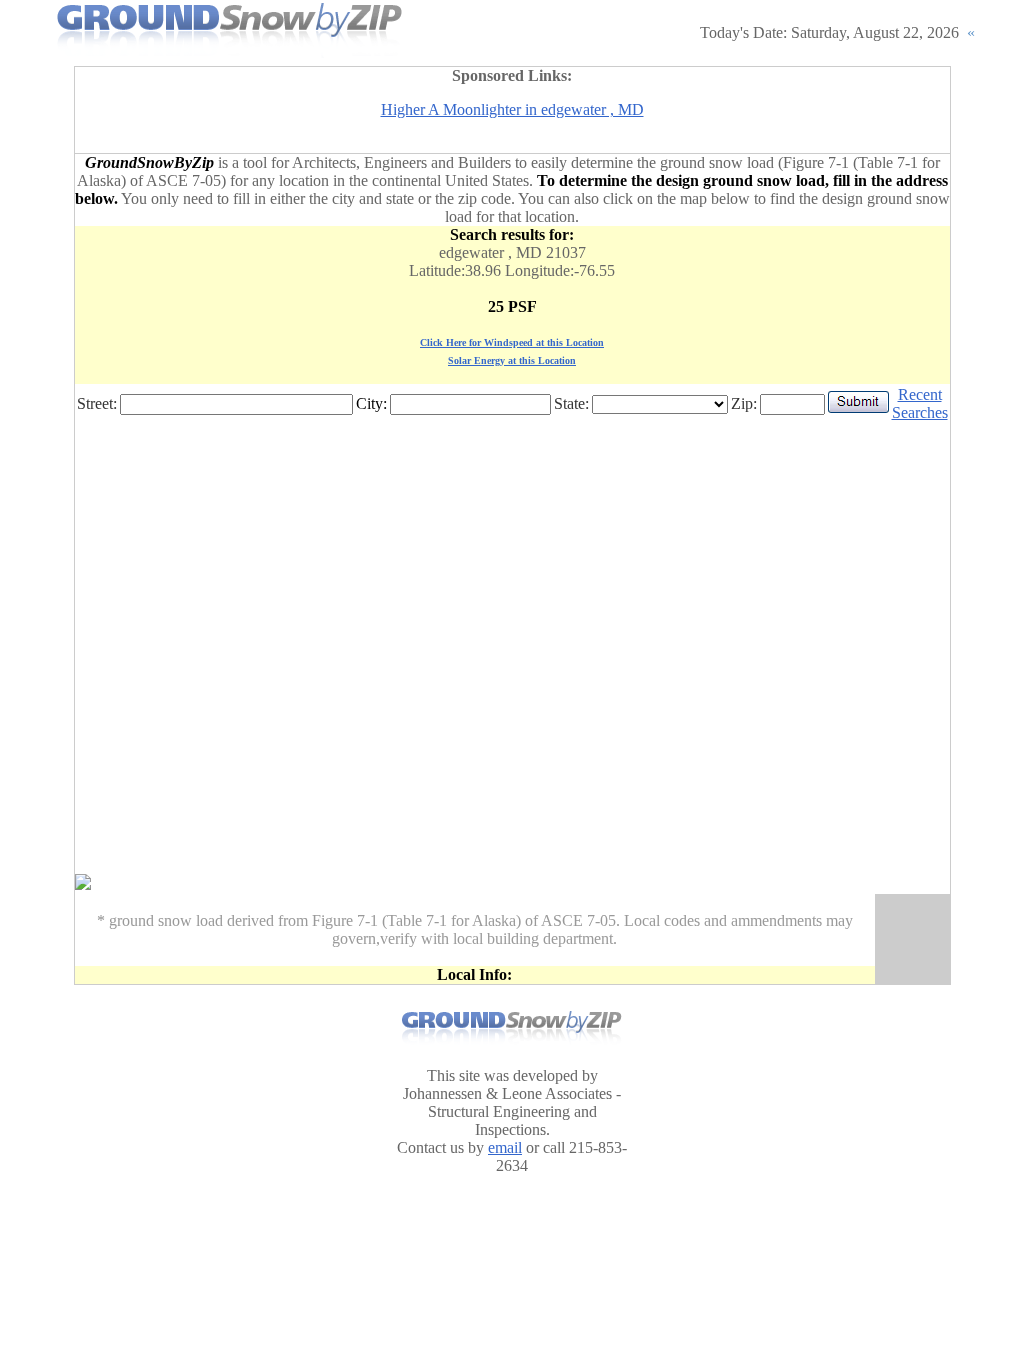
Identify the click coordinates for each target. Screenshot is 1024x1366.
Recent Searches (920, 403)
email (505, 1147)
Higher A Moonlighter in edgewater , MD (512, 109)
